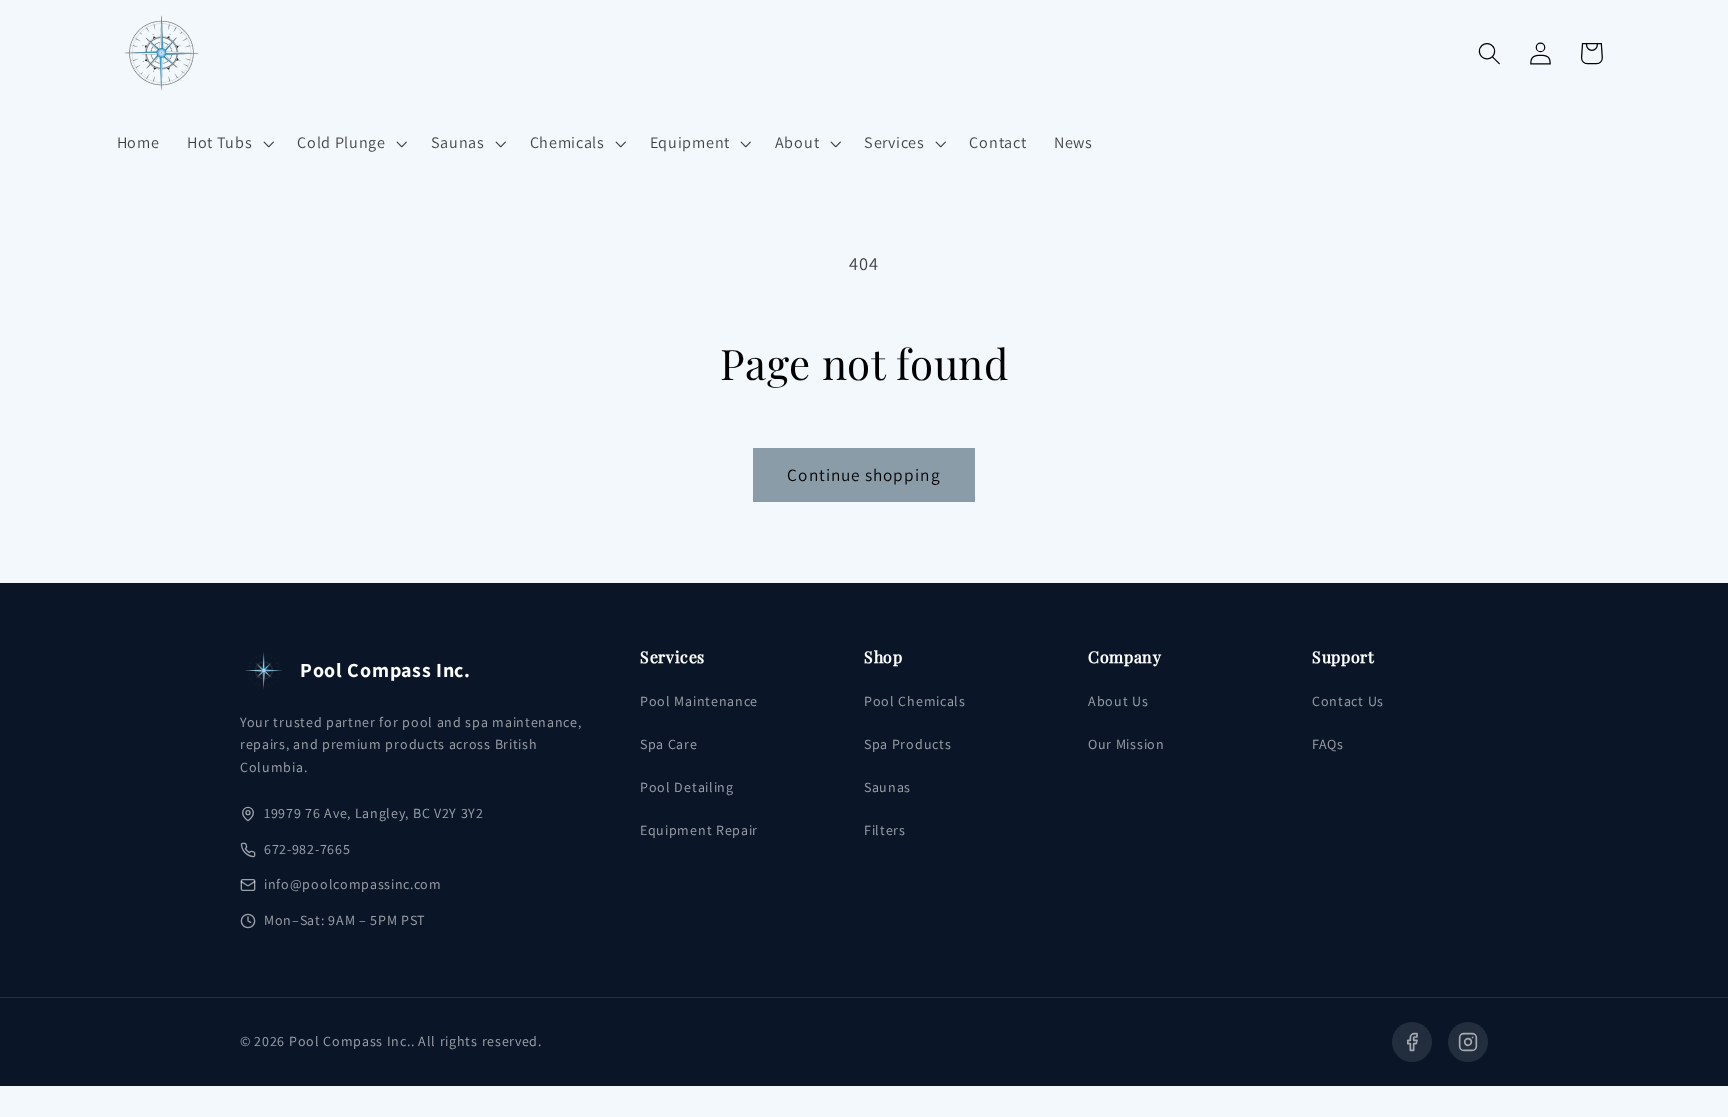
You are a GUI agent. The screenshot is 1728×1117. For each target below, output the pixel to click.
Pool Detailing (687, 787)
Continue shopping (864, 474)
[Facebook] (1412, 1042)
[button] (228, 143)
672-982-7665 (307, 849)
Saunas (887, 787)
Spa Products (907, 744)
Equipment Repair (699, 830)
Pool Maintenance (699, 701)
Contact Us (1348, 701)
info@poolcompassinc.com (353, 884)
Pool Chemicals (915, 701)
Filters (885, 830)
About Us (1118, 701)
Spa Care (669, 744)
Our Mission (1126, 744)
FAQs (1328, 744)
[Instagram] (1468, 1042)
